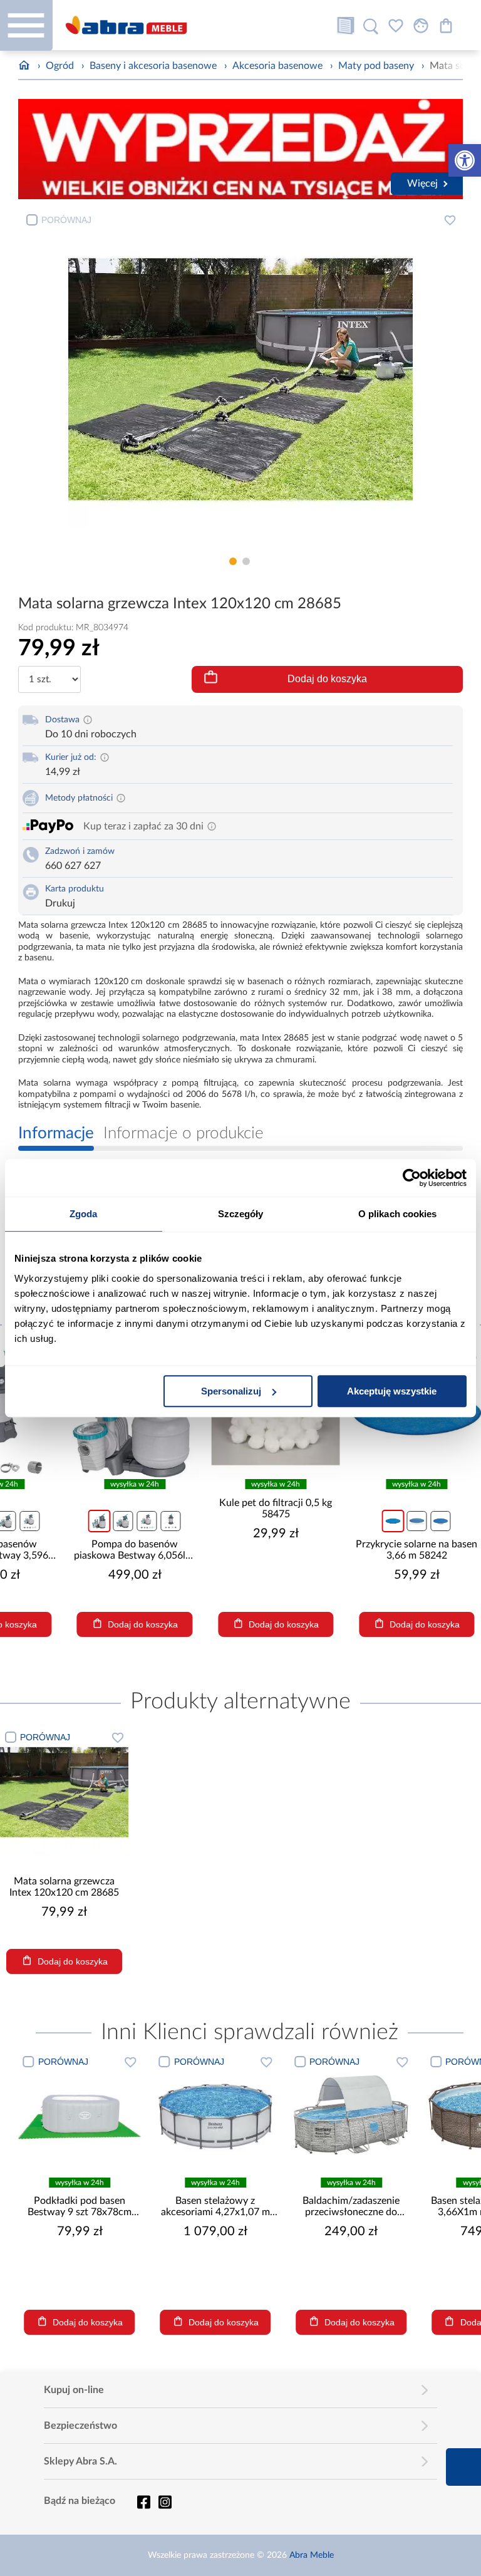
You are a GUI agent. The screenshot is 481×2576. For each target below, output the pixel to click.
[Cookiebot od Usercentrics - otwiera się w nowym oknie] (412, 1178)
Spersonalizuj (231, 1391)
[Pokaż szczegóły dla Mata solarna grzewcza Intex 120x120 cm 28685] (64, 1792)
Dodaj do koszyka (327, 679)
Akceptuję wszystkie (392, 1391)
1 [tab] (233, 561)
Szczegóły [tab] (241, 1214)
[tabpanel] (241, 379)
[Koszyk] (446, 26)
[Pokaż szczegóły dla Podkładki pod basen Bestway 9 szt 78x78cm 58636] (80, 2114)
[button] (465, 160)
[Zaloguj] (421, 26)
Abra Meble (312, 2555)
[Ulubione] (396, 26)
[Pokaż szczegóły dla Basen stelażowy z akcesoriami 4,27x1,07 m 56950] (216, 2114)
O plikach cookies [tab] (398, 1214)
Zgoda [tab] (84, 1214)
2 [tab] (246, 561)
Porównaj (66, 220)
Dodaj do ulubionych (450, 220)
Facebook (143, 2502)
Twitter (165, 2502)
